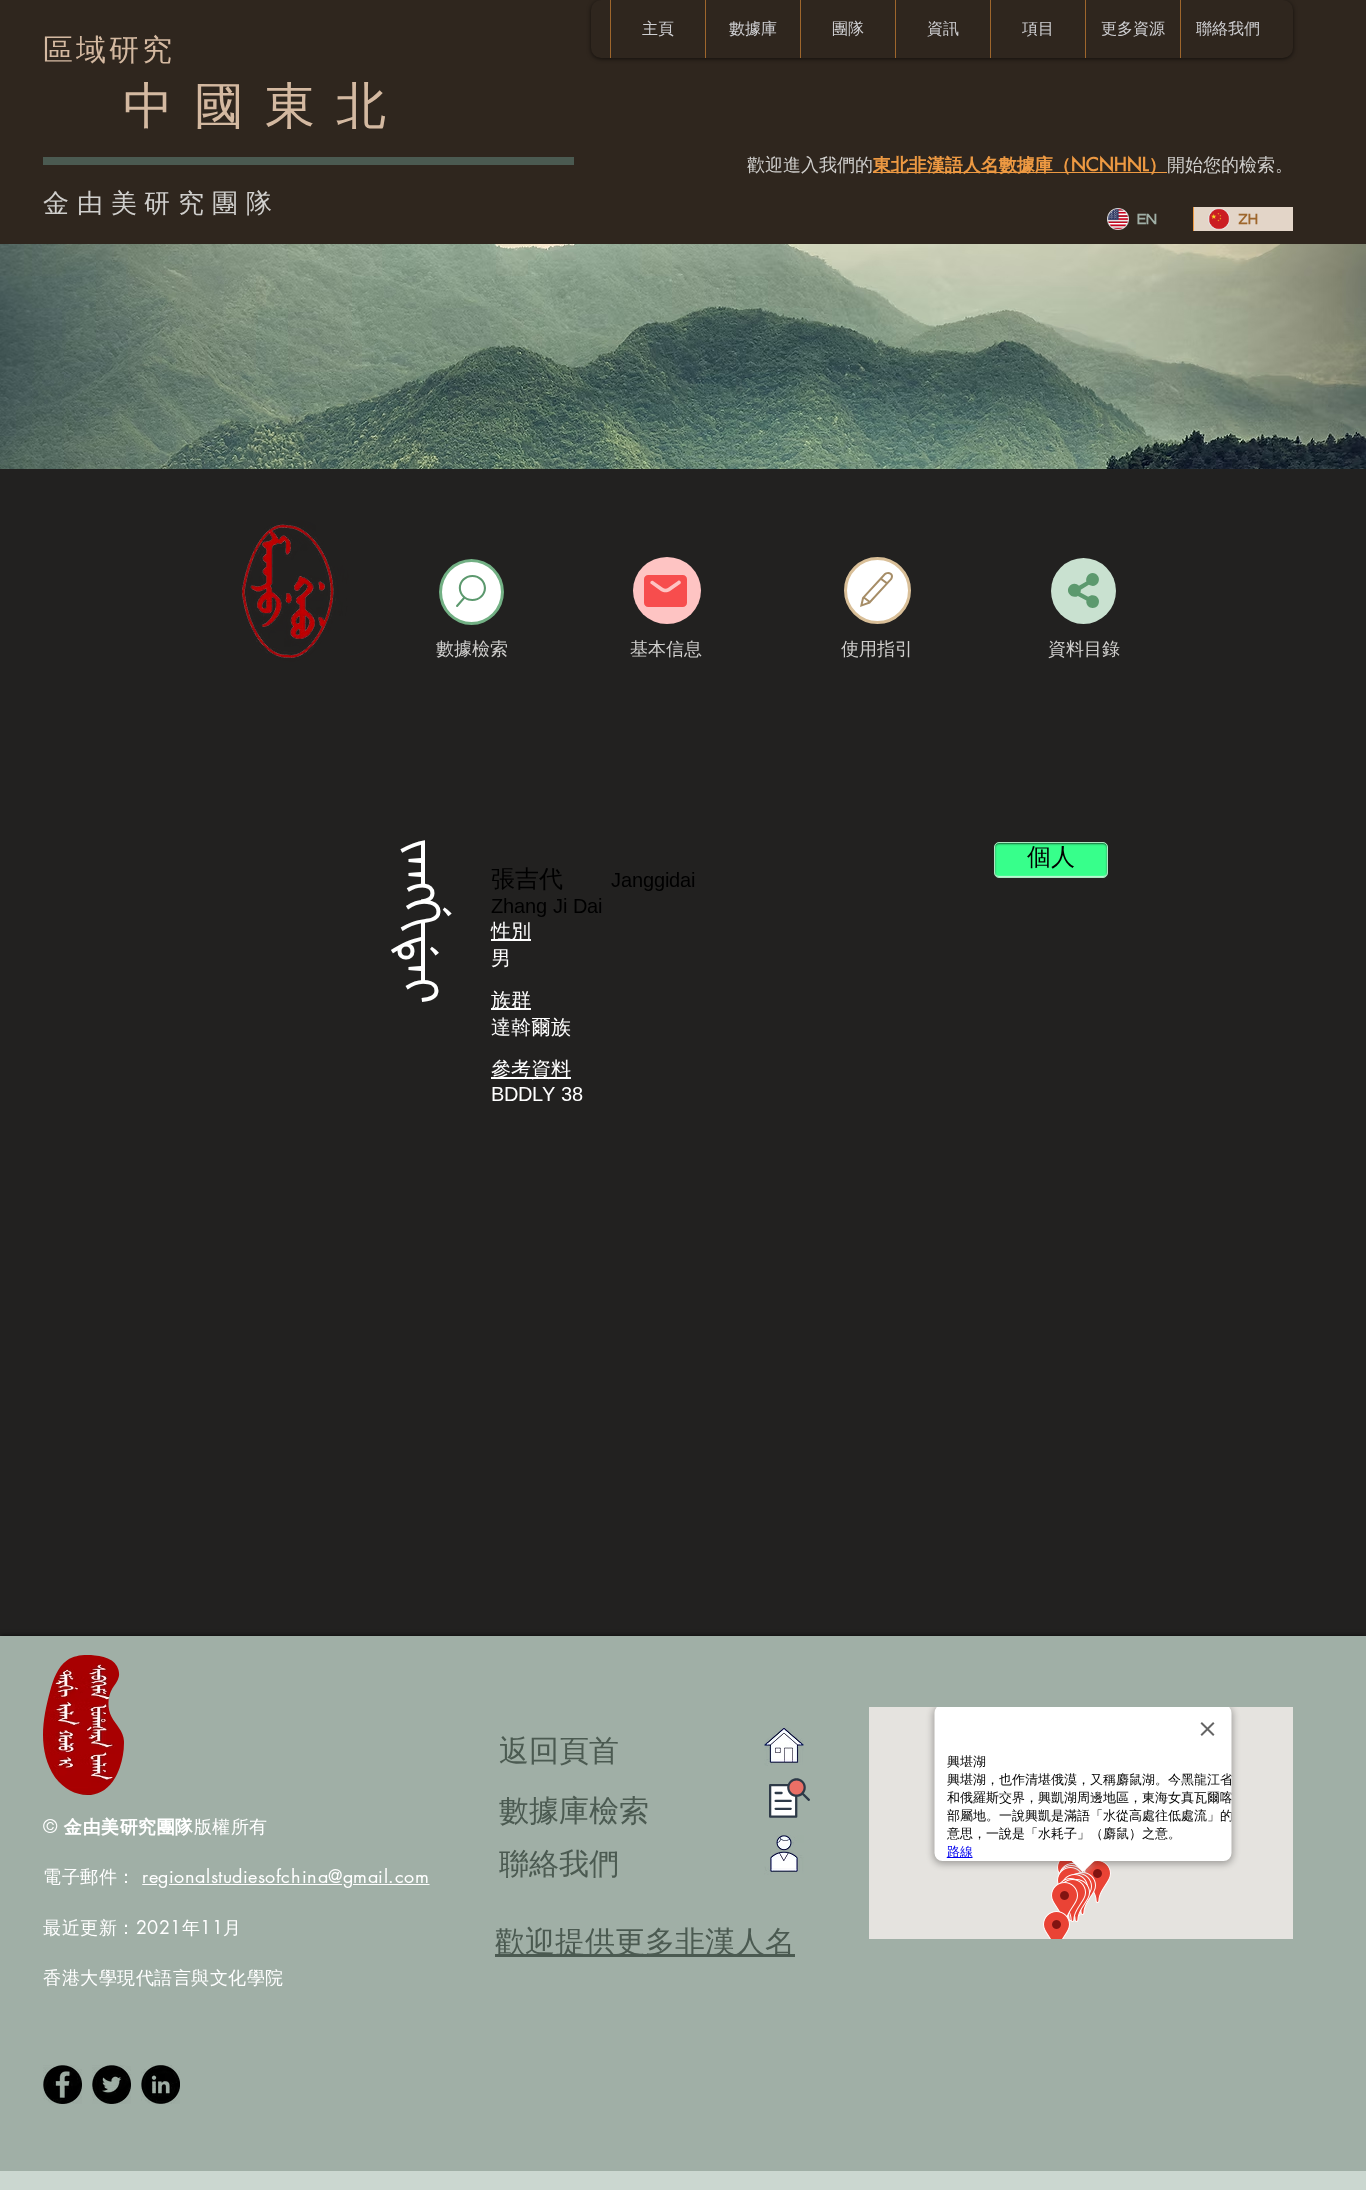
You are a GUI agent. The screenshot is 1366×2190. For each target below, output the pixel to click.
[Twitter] (111, 2084)
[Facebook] (62, 2084)
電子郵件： (236, 1876)
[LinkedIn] (160, 2084)
